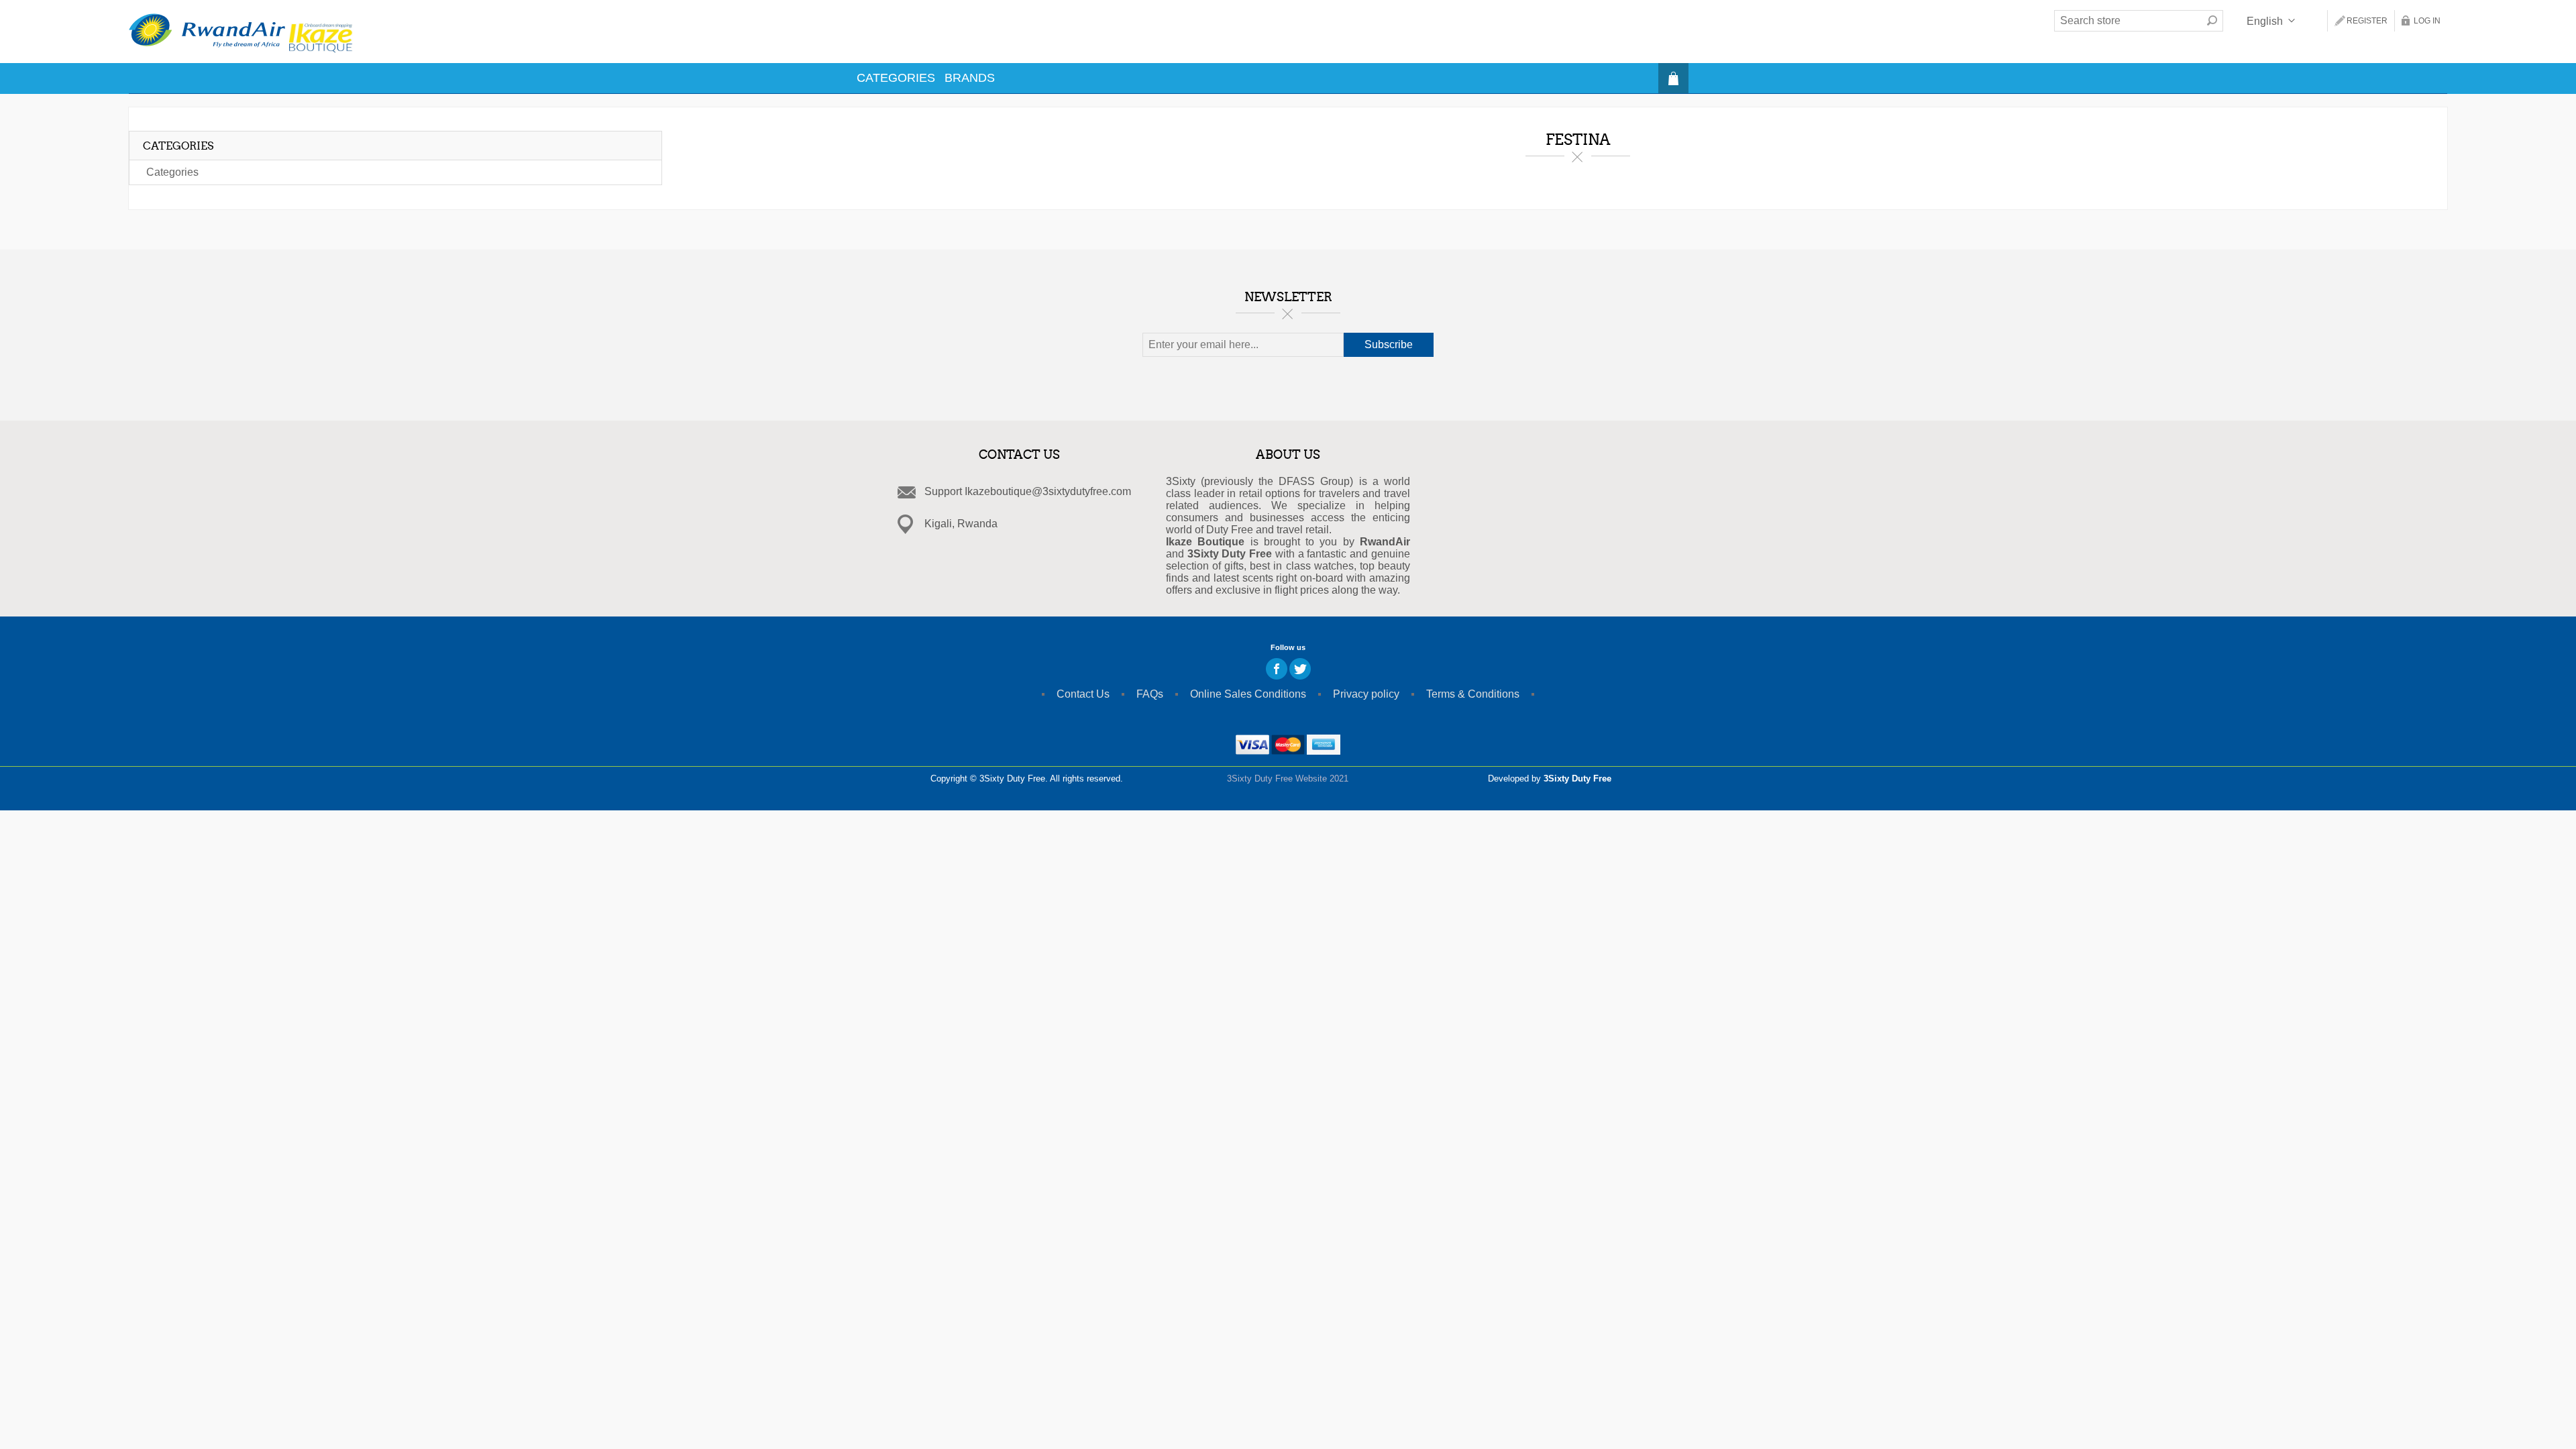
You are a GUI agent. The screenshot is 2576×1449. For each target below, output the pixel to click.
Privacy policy (1366, 694)
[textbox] (2128, 21)
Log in (2427, 21)
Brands (970, 78)
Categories (896, 78)
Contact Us (1083, 694)
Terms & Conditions (1473, 694)
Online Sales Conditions (1248, 694)
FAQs (1150, 694)
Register (2367, 21)
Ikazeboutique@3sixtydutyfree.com (1048, 491)
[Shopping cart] (1673, 78)
